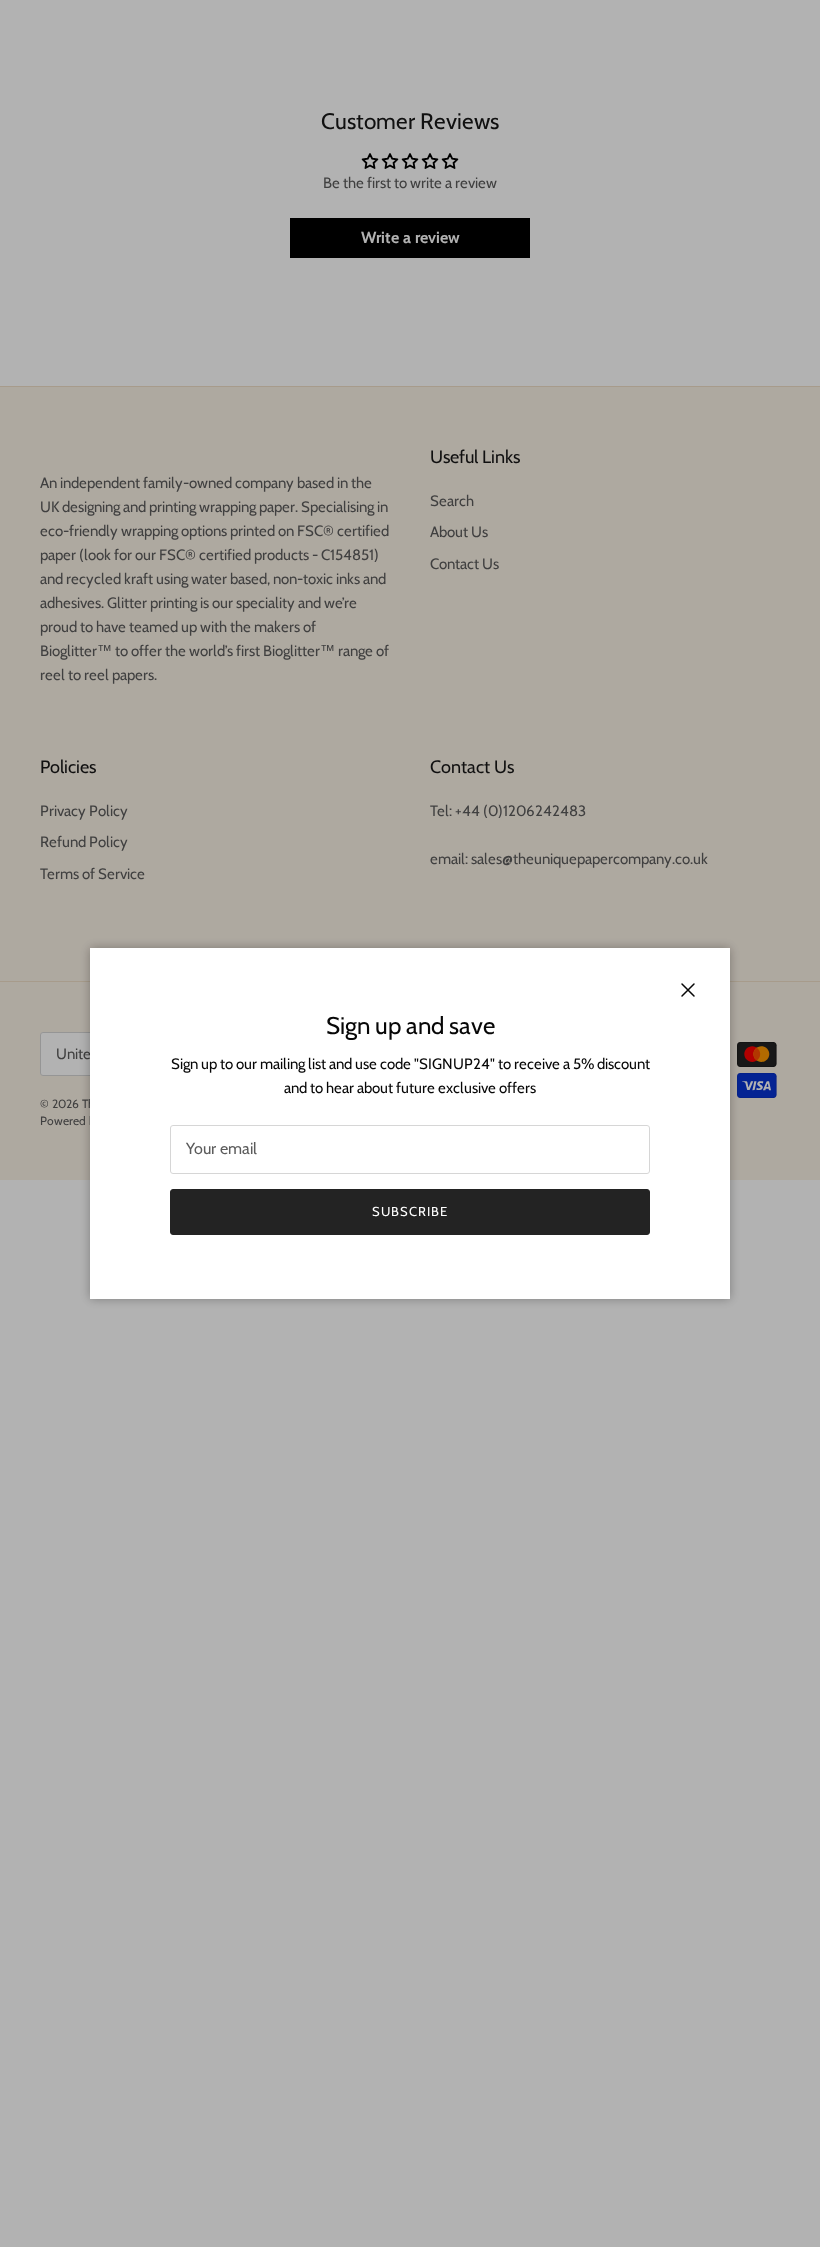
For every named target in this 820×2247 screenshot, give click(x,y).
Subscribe (410, 1211)
